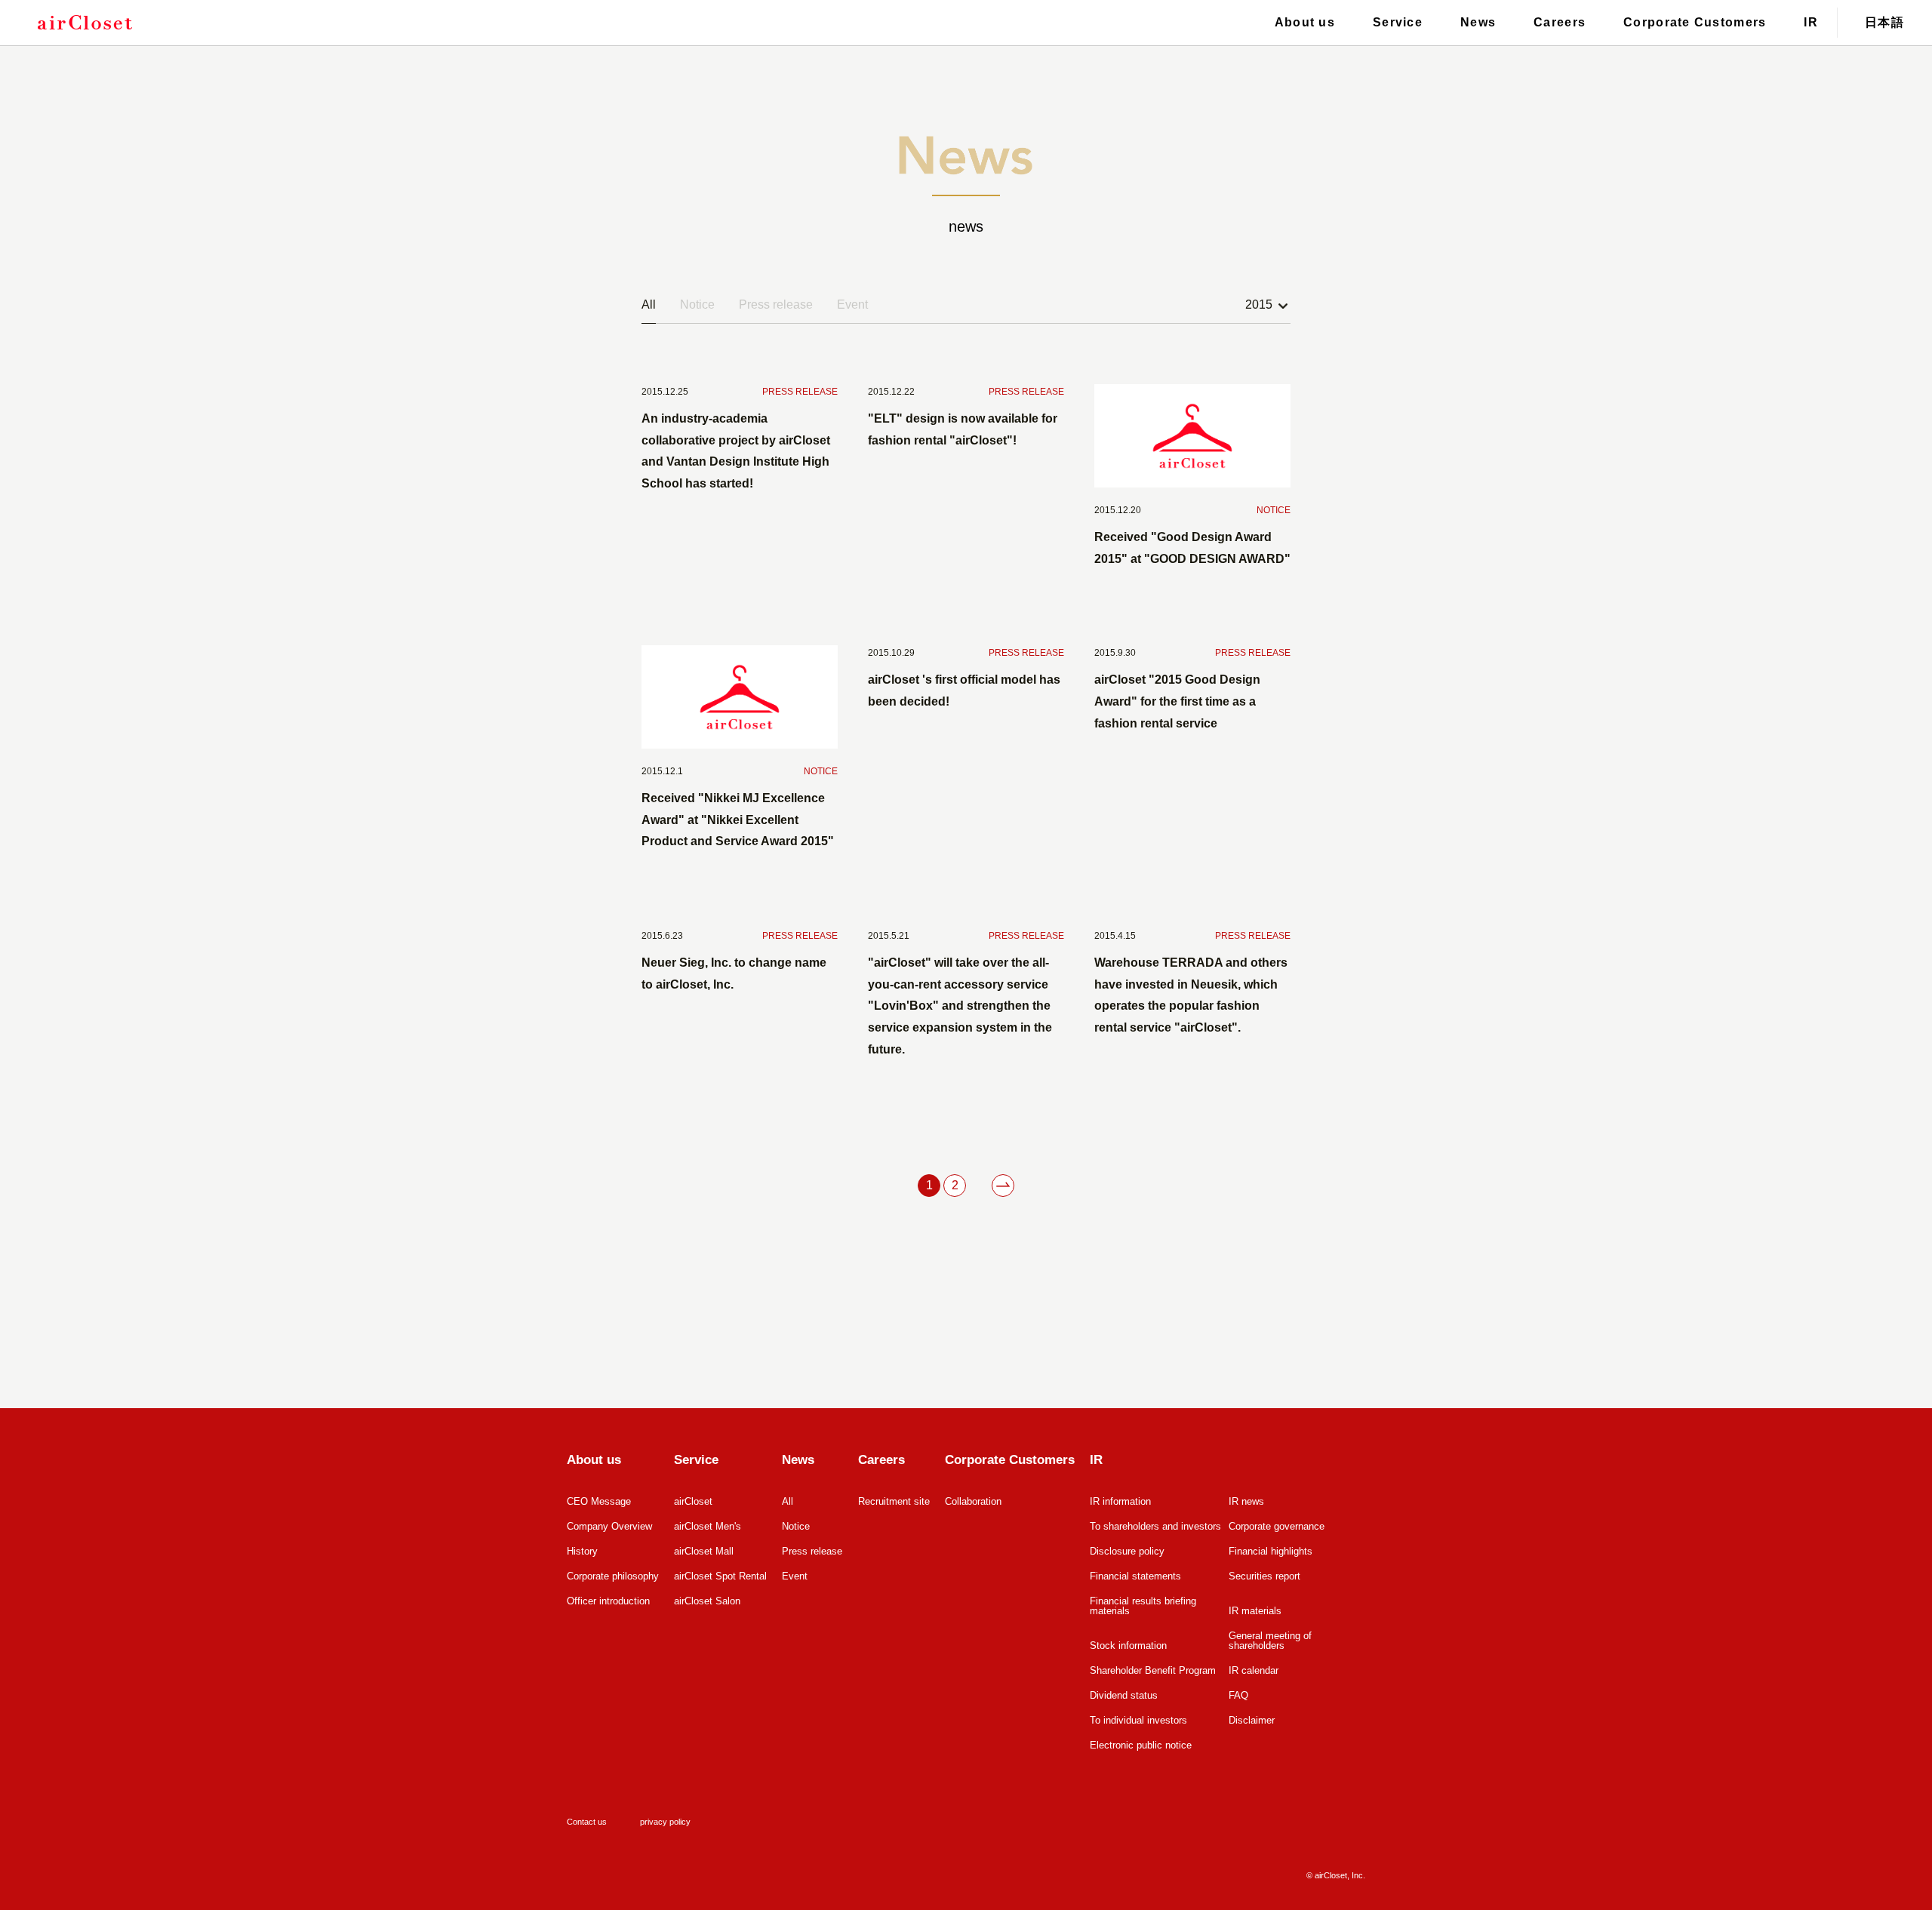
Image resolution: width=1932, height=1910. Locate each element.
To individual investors (1138, 1720)
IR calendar (1254, 1670)
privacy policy (665, 1822)
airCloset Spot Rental (720, 1576)
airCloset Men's (708, 1526)
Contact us (587, 1822)
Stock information (1128, 1645)
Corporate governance (1277, 1526)
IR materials (1255, 1611)
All (649, 304)
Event (852, 304)
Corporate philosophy (613, 1576)
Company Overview (609, 1526)
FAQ (1238, 1695)
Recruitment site (894, 1501)
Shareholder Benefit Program (1153, 1670)
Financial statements (1135, 1576)
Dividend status (1124, 1695)
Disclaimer (1252, 1720)
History (582, 1551)
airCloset (693, 1501)
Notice (697, 304)
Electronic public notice (1141, 1745)
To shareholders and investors (1155, 1526)
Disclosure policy (1127, 1551)
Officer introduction (608, 1601)
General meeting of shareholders (1270, 1641)
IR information (1120, 1501)
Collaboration (973, 1501)
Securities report (1264, 1576)
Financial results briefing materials (1143, 1606)
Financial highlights (1271, 1551)
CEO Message (599, 1501)
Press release (776, 304)
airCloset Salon (707, 1601)
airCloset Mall (704, 1551)
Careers (1560, 22)
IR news (1246, 1501)
